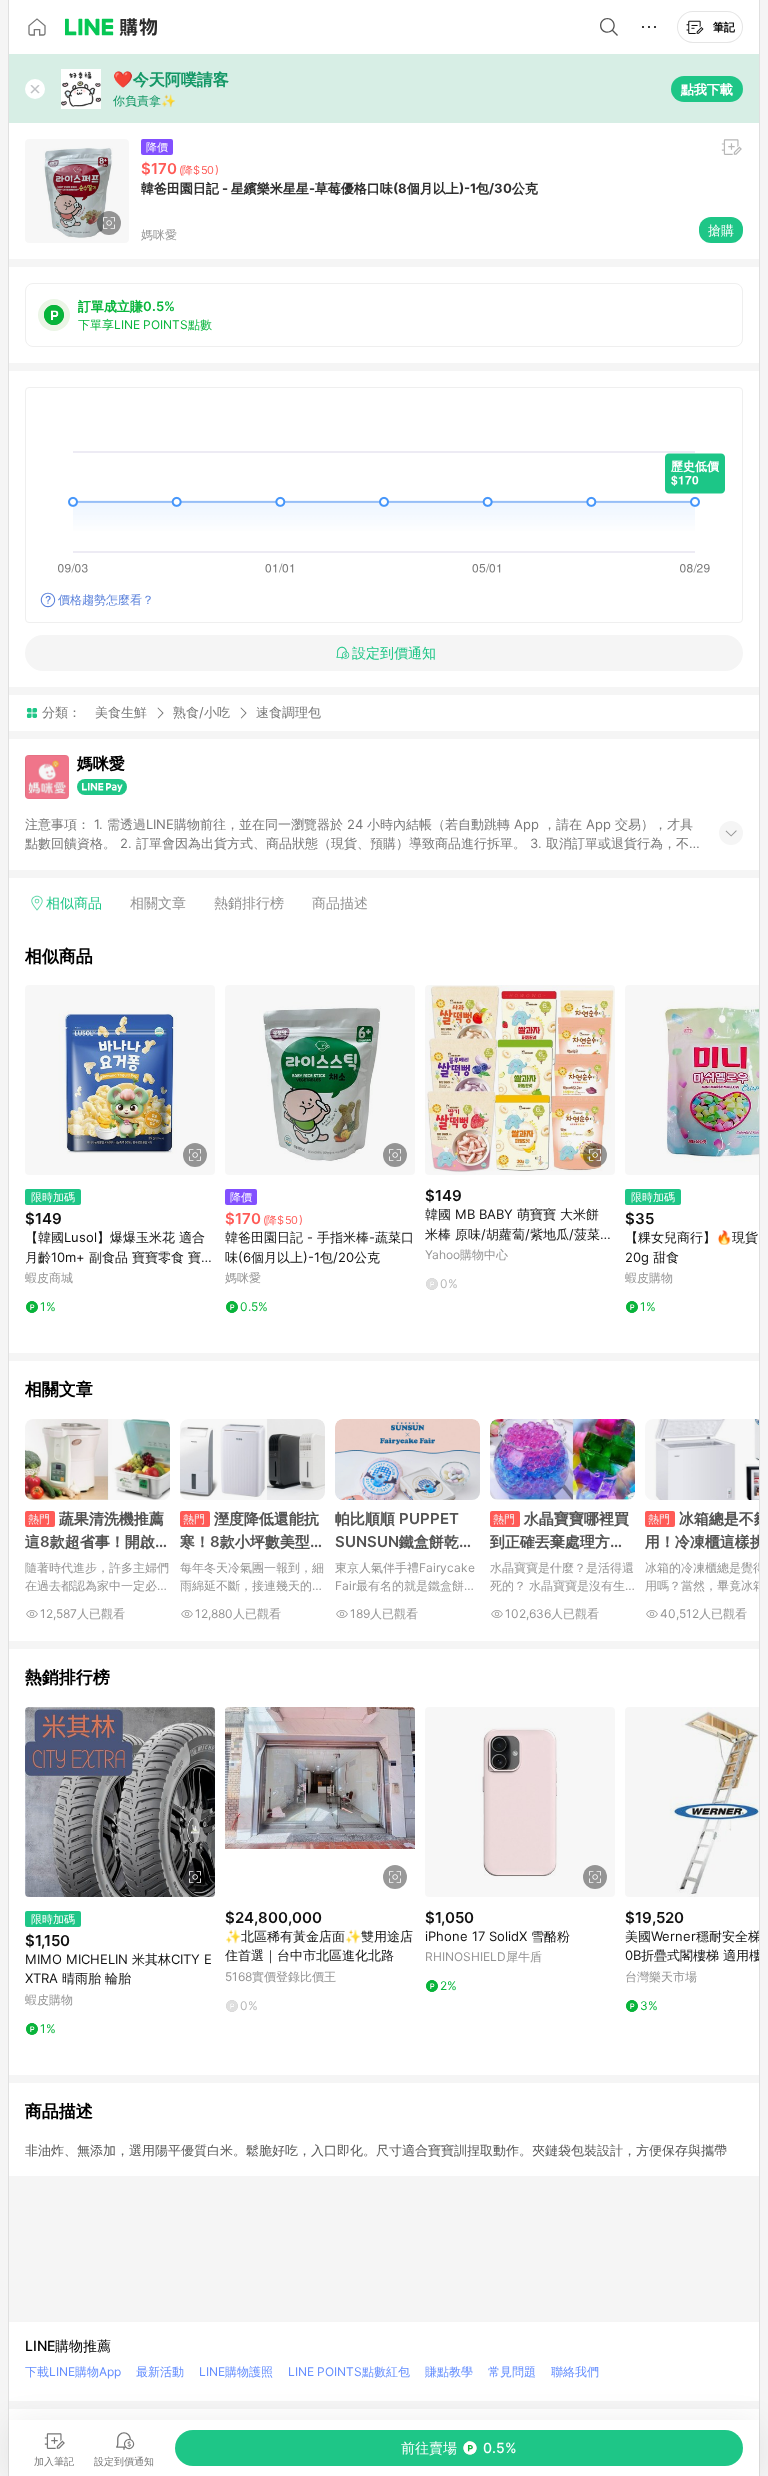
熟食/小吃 (201, 712)
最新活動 (160, 2371)
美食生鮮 (121, 712)
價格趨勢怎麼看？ (106, 599)
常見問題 (512, 2371)
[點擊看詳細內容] (120, 1080)
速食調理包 (288, 712)
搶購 (721, 230)
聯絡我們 (575, 2371)
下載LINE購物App (73, 2371)
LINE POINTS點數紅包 (349, 2371)
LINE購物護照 (236, 2371)
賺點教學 (449, 2371)
